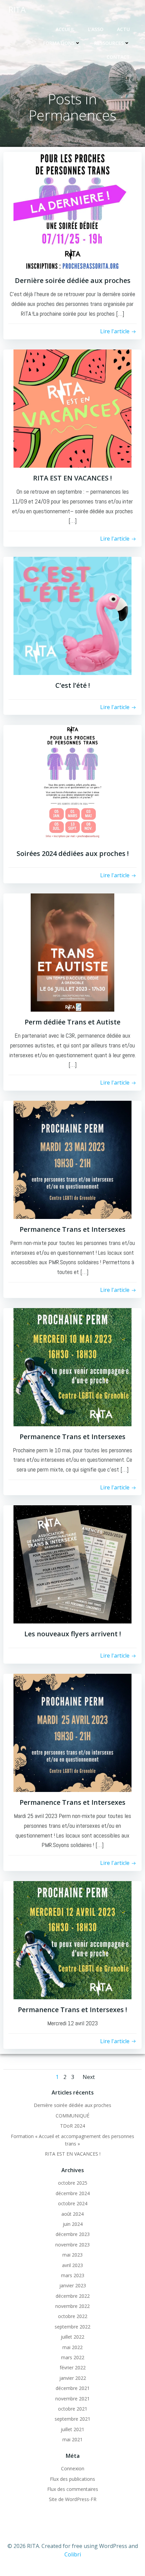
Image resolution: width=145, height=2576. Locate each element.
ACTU (123, 29)
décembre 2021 (73, 2388)
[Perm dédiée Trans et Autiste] (72, 952)
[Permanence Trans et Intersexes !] (72, 1940)
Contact (118, 57)
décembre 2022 (73, 2296)
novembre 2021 (72, 2399)
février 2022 (73, 2367)
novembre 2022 (72, 2306)
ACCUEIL (65, 29)
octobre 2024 (73, 2203)
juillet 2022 (72, 2337)
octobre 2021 (73, 2409)
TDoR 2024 (72, 2126)
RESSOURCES (109, 43)
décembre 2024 (73, 2193)
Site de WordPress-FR (73, 2499)
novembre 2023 (72, 2245)
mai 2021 (72, 2439)
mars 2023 (73, 2275)
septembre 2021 (72, 2419)
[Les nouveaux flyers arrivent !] (72, 1564)
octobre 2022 (73, 2316)
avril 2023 (72, 2265)
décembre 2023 (73, 2234)
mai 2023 (72, 2255)
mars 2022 (73, 2357)
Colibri (73, 2554)
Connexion (73, 2468)
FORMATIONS (59, 43)
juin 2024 (73, 2224)
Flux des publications (72, 2479)
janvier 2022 (73, 2378)
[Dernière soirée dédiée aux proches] (72, 210)
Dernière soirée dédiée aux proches (72, 2105)
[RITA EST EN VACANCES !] (72, 408)
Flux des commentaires (73, 2489)
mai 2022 (72, 2347)
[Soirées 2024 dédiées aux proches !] (72, 784)
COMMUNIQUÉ (72, 2116)
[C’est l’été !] (72, 615)
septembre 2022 (72, 2327)
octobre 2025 (73, 2183)
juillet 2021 (72, 2429)
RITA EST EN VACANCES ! (73, 2154)
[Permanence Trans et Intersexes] (72, 1159)
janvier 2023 (73, 2285)
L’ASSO (96, 29)
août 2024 (72, 2214)
